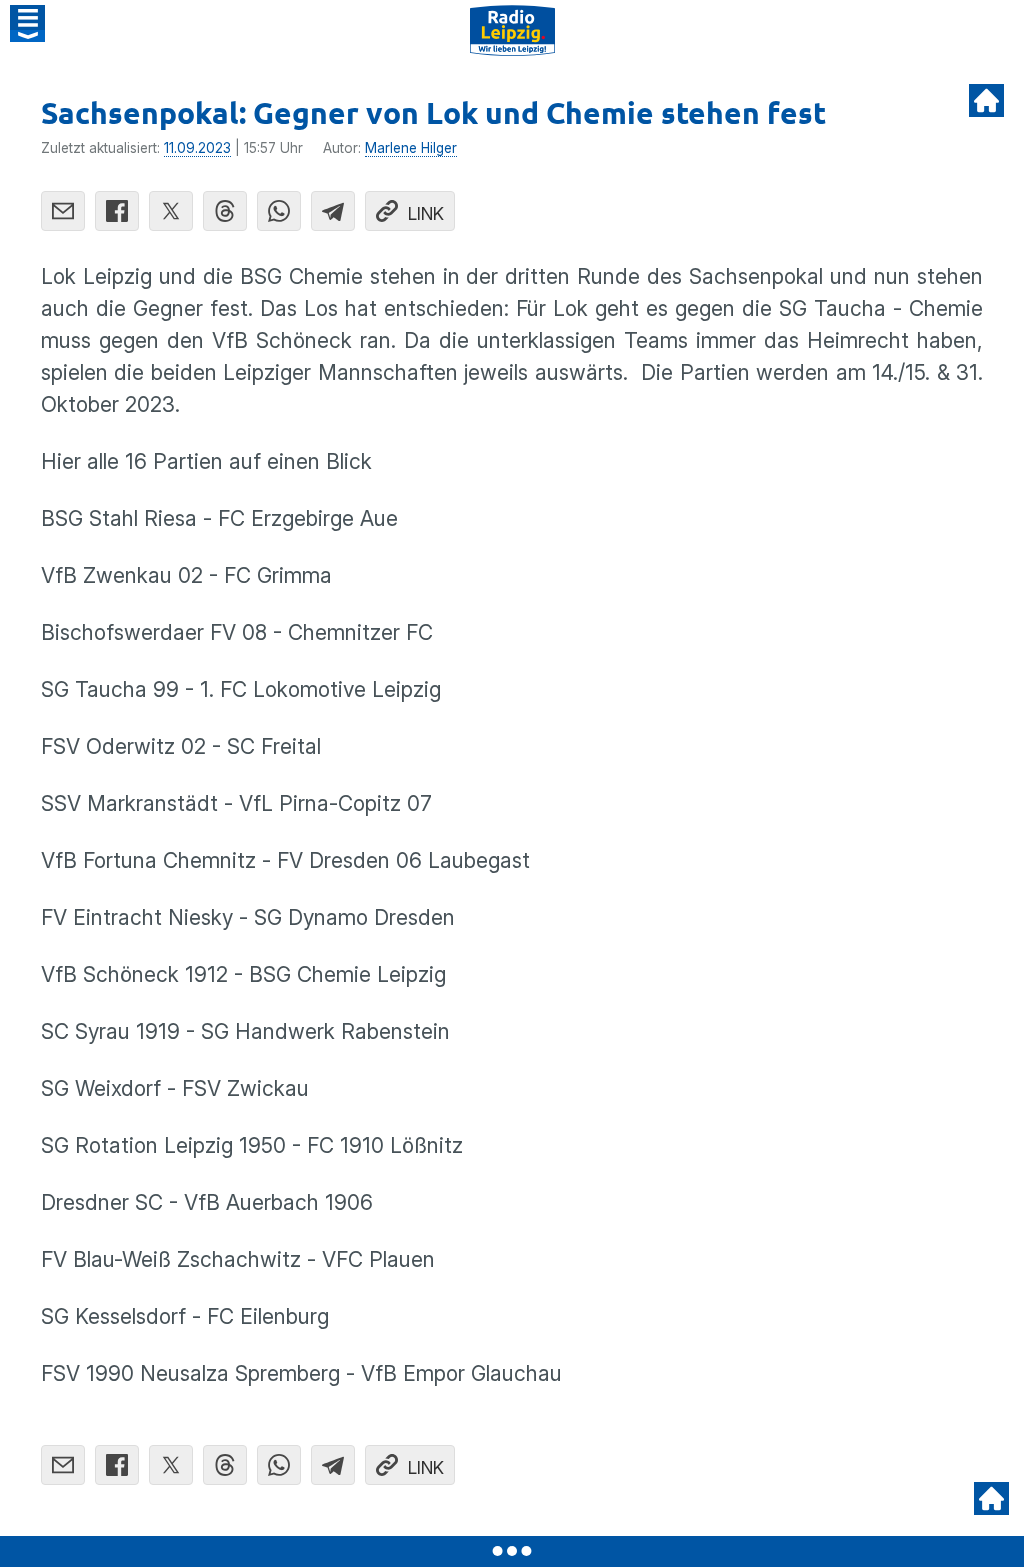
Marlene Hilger (411, 148)
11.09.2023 (197, 148)
